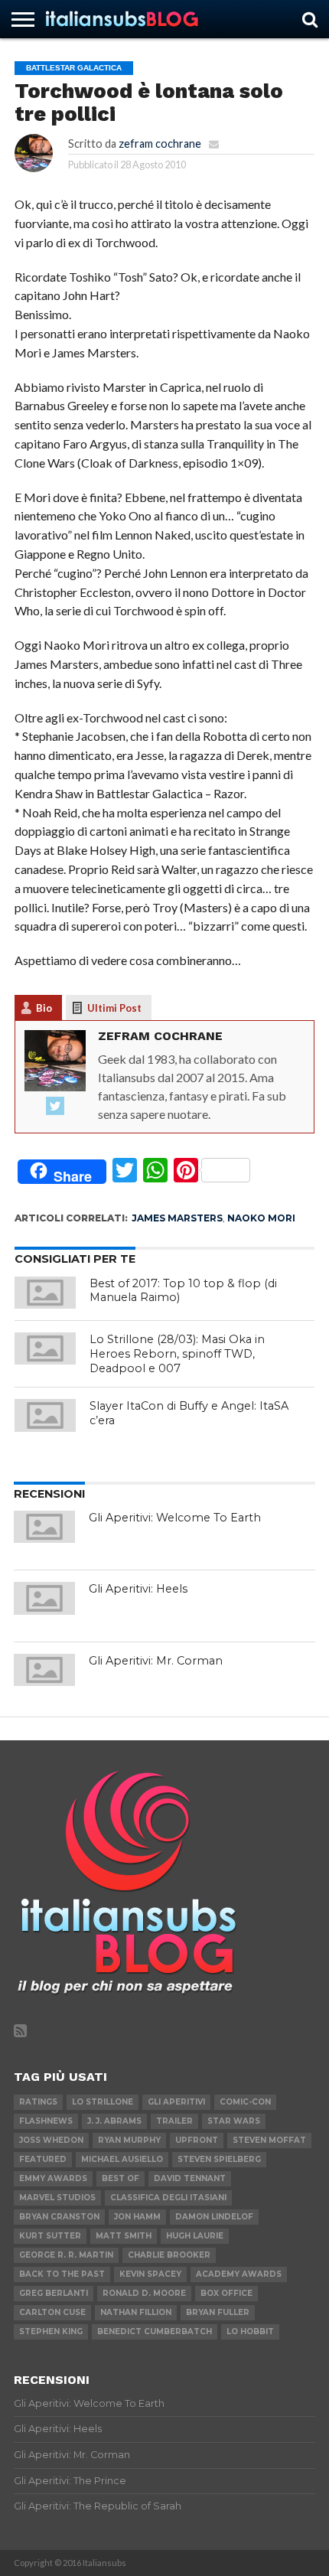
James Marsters (177, 1218)
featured (43, 2159)
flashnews (46, 2121)
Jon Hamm (137, 2217)
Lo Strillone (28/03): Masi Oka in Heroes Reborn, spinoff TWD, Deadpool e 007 (177, 1353)
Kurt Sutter (50, 2236)
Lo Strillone (103, 2102)
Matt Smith (124, 2236)
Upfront (197, 2140)
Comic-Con (245, 2102)
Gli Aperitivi (176, 2102)
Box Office (226, 2293)
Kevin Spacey (150, 2274)
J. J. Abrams (114, 2121)
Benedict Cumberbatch (155, 2331)
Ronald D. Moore (144, 2293)
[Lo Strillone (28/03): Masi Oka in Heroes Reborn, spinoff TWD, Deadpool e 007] (45, 1348)
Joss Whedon (51, 2140)
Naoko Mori (261, 1218)
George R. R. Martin (66, 2255)
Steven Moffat (269, 2140)
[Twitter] (55, 1107)
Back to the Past (62, 2274)
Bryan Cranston (59, 2217)
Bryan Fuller (218, 2312)
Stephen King (51, 2331)
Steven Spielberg (219, 2159)
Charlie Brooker (169, 2255)
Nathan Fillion (136, 2312)
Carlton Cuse (52, 2312)
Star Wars (234, 2121)
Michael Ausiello (122, 2159)
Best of (121, 2178)
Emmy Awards (53, 2178)
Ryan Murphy (129, 2140)
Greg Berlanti (54, 2293)
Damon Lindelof (214, 2217)
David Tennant (190, 2178)
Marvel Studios (57, 2198)
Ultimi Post (114, 1008)
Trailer (174, 2121)
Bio (44, 1008)
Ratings (38, 2102)
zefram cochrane (160, 143)
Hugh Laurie (195, 2236)
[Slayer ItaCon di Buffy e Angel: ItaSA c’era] (45, 1415)
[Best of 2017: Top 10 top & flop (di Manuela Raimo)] (45, 1293)
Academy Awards (239, 2274)
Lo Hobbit (250, 2331)
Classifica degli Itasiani (168, 2198)
